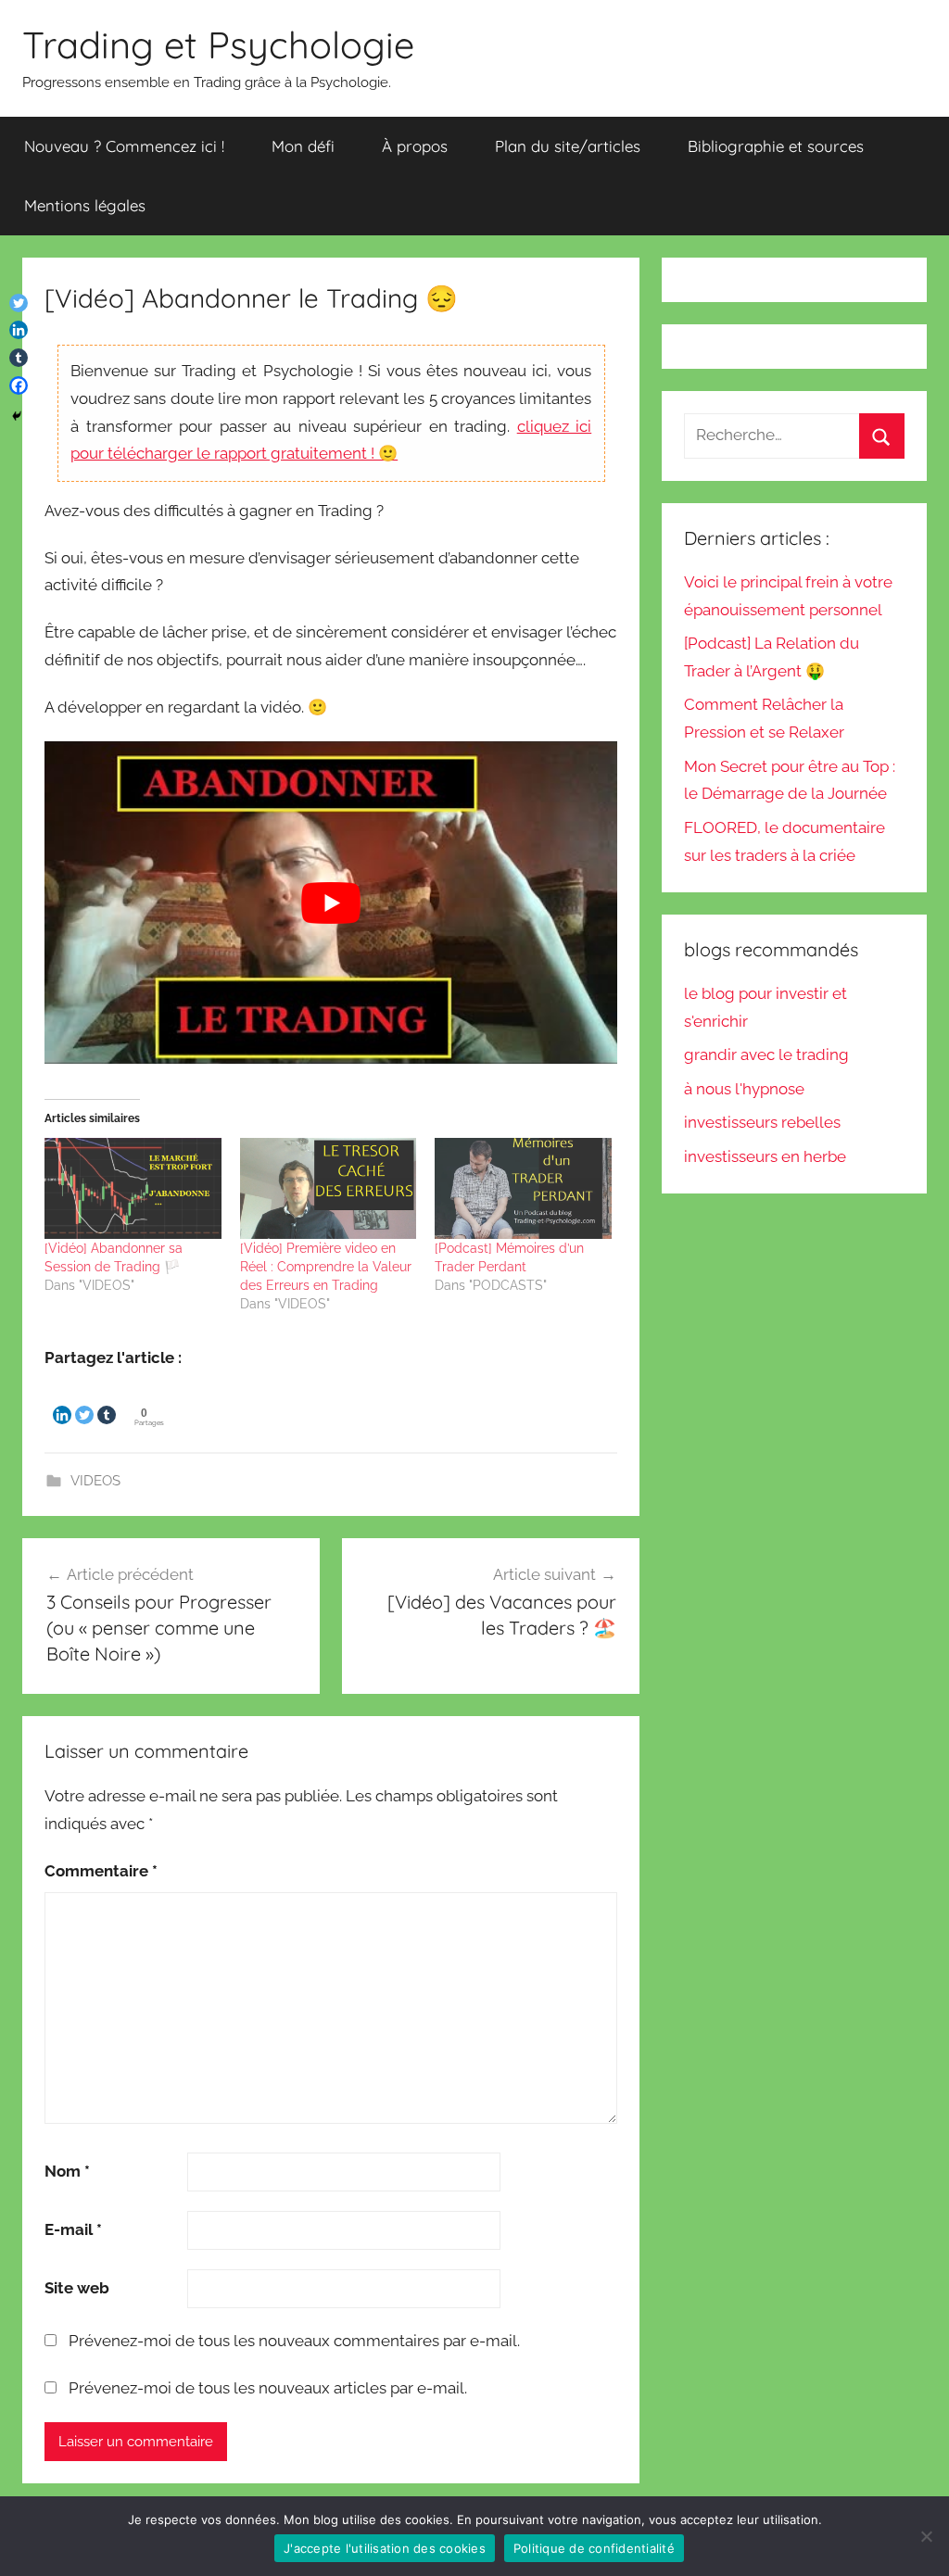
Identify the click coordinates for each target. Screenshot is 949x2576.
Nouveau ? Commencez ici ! (124, 146)
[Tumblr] (107, 1400)
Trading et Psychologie (218, 44)
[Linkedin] (62, 1400)
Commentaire (101, 1871)
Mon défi (303, 146)
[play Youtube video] (331, 903)
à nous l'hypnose (744, 1089)
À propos (415, 146)
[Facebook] (19, 385)
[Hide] (17, 416)
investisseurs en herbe (765, 1156)
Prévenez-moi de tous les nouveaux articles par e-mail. (268, 2388)
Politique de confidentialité (594, 2548)
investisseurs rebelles (762, 1122)
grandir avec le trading (766, 1054)
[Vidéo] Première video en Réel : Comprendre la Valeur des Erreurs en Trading (326, 1267)
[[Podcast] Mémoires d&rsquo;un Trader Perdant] (523, 1188)
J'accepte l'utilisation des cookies (385, 2548)
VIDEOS (95, 1481)
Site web (77, 2288)
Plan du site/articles (568, 146)
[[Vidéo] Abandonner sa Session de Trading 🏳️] (133, 1188)
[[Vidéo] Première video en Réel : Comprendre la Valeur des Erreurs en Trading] (329, 1188)
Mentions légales (85, 205)
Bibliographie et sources (776, 146)
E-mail (73, 2229)
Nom (67, 2171)
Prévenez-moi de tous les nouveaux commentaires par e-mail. (294, 2341)
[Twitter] (84, 1400)
